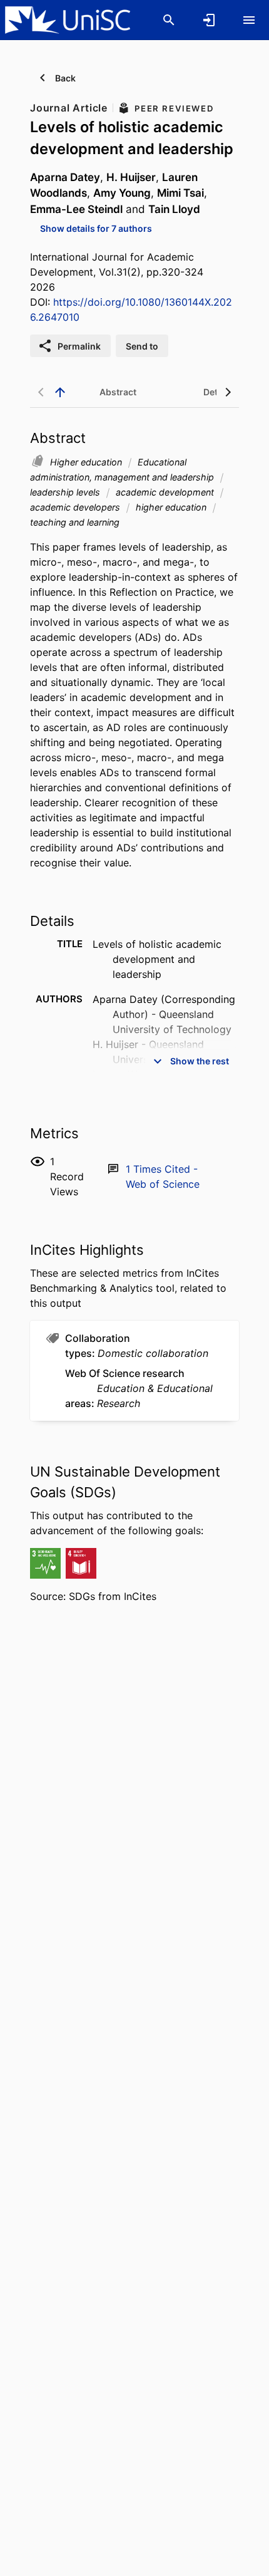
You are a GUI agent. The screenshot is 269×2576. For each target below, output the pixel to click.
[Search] (169, 20)
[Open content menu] (249, 20)
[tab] (118, 392)
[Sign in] (209, 20)
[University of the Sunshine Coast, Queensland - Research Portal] (68, 19)
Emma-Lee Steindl (76, 209)
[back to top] (60, 392)
